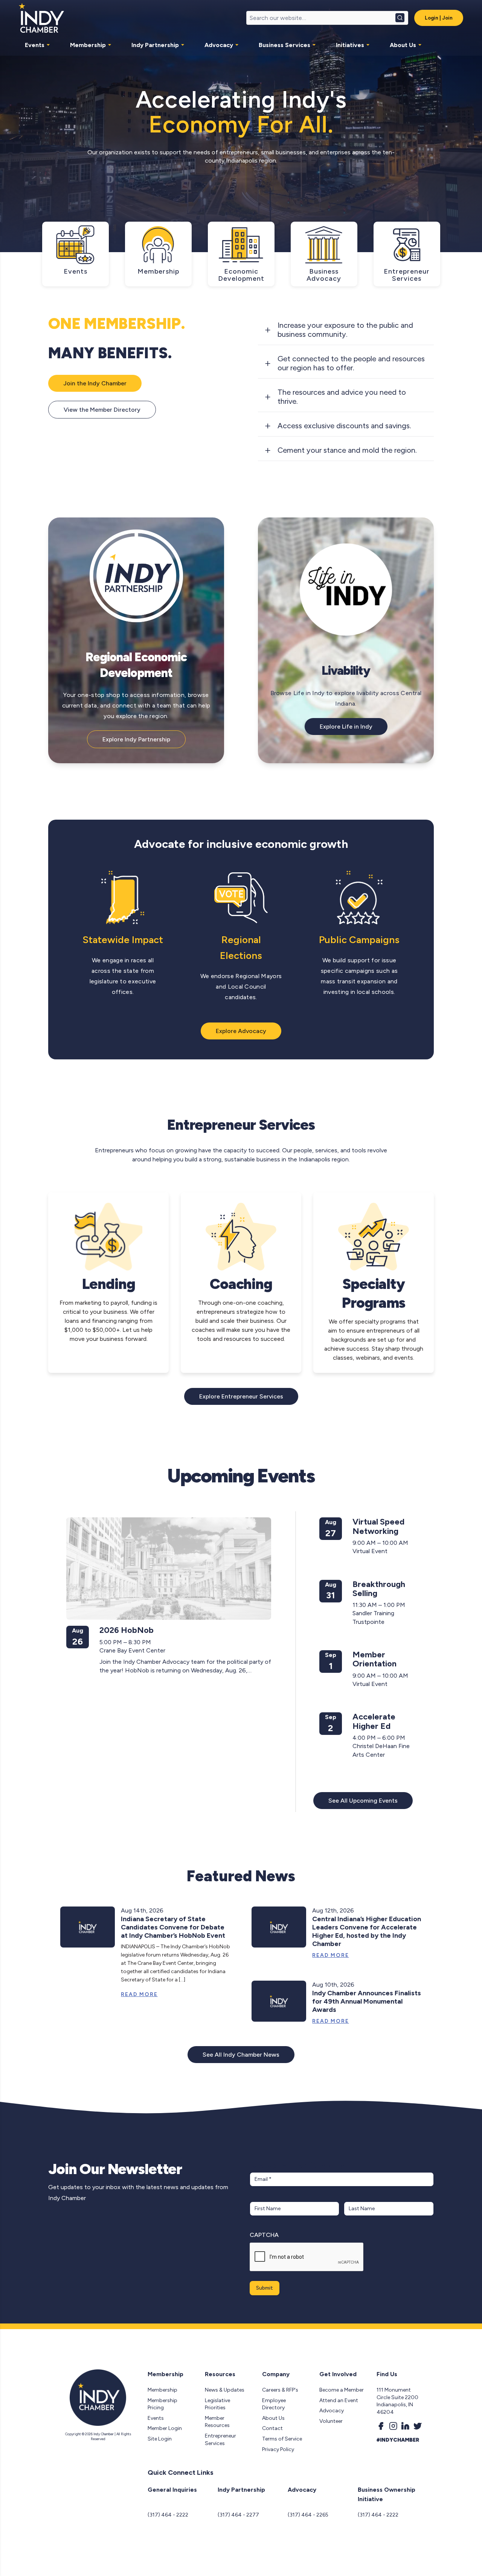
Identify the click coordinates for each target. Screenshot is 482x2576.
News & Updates (225, 2390)
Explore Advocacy (241, 1031)
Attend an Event (339, 2400)
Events (35, 45)
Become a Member (342, 2390)
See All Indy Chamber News (241, 2055)
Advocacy (219, 45)
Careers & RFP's (280, 2390)
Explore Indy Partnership (136, 739)
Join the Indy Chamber (95, 383)
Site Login (160, 2439)
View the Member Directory (102, 410)
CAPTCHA (264, 2235)
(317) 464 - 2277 (238, 2515)
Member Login (165, 2428)
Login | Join (439, 18)
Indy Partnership (155, 45)
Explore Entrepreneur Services (241, 1396)
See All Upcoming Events (363, 1801)
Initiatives (350, 45)
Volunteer (331, 2421)
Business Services (284, 45)
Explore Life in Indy (346, 727)
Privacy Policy (278, 2449)
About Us (403, 45)
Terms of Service (282, 2439)
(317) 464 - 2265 (308, 2515)
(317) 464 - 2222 (168, 2515)
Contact (272, 2428)
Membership (88, 45)
